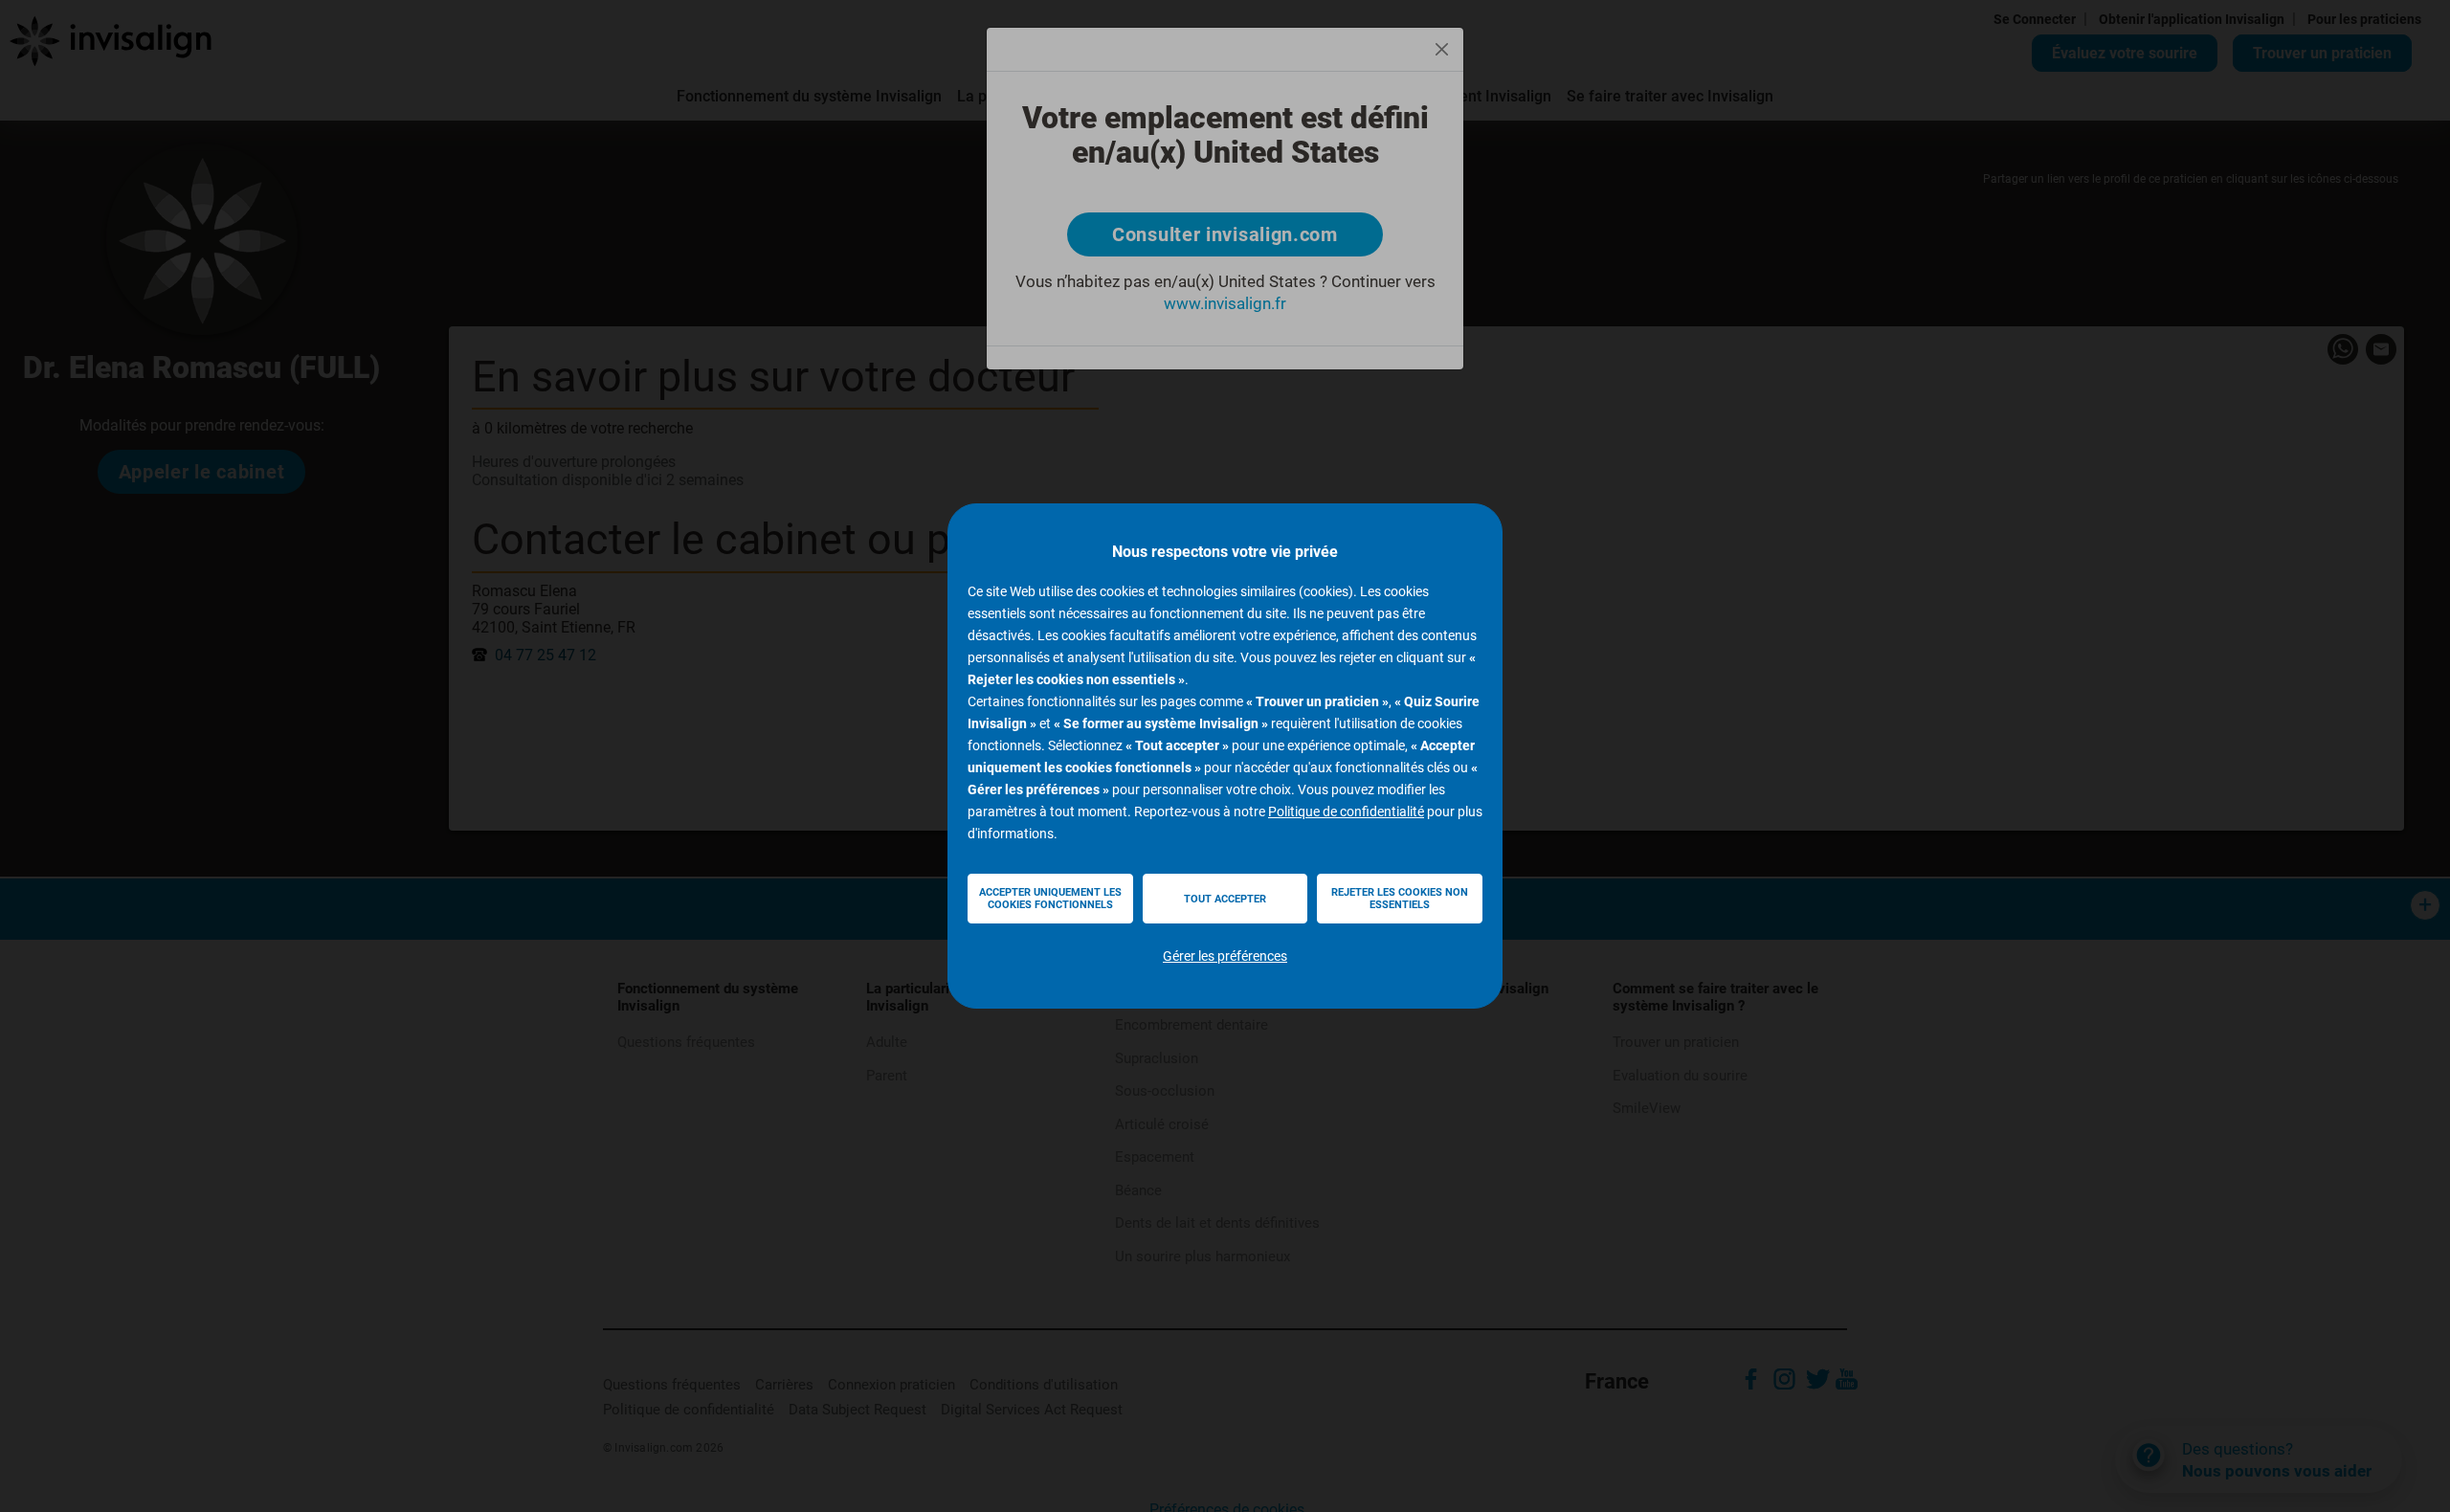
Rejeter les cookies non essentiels (1400, 899)
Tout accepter (1225, 899)
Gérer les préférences (1225, 956)
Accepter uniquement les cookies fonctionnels (1050, 899)
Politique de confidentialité (1346, 812)
